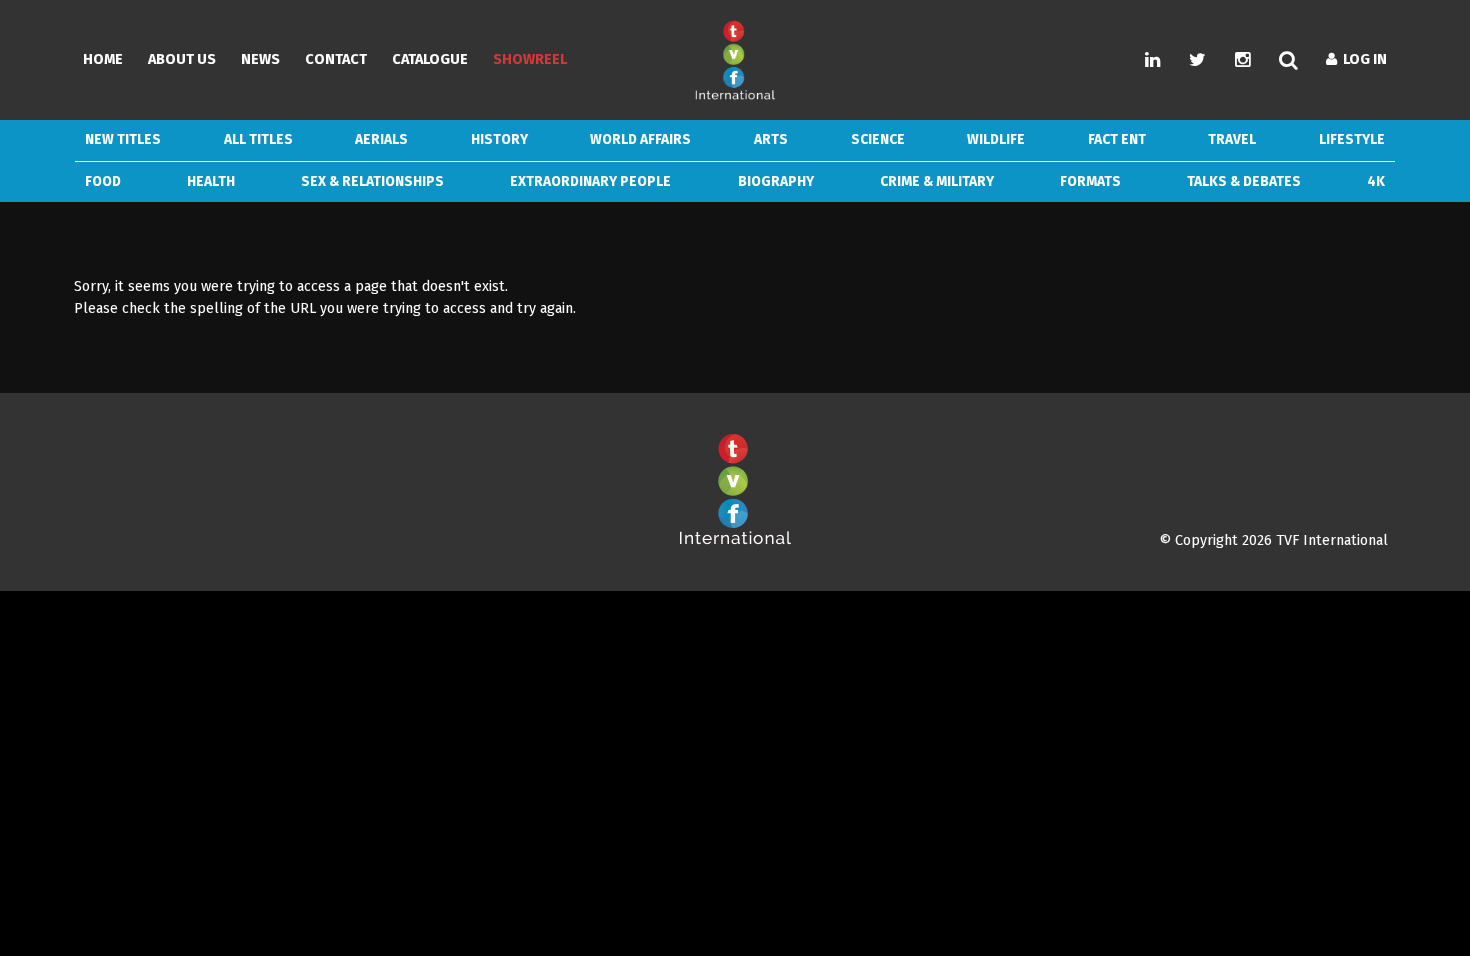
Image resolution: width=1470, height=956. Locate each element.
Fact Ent (1117, 139)
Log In (1362, 59)
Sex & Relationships (372, 181)
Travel (1232, 139)
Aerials (381, 139)
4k (1376, 181)
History (499, 139)
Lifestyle (1352, 139)
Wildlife (996, 139)
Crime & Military (937, 181)
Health (211, 181)
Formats (1090, 181)
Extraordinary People (590, 181)
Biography (776, 181)
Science (878, 139)
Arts (771, 139)
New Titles (123, 139)
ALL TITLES (258, 139)
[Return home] (735, 540)
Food (103, 181)
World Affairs (640, 139)
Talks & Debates (1244, 181)
